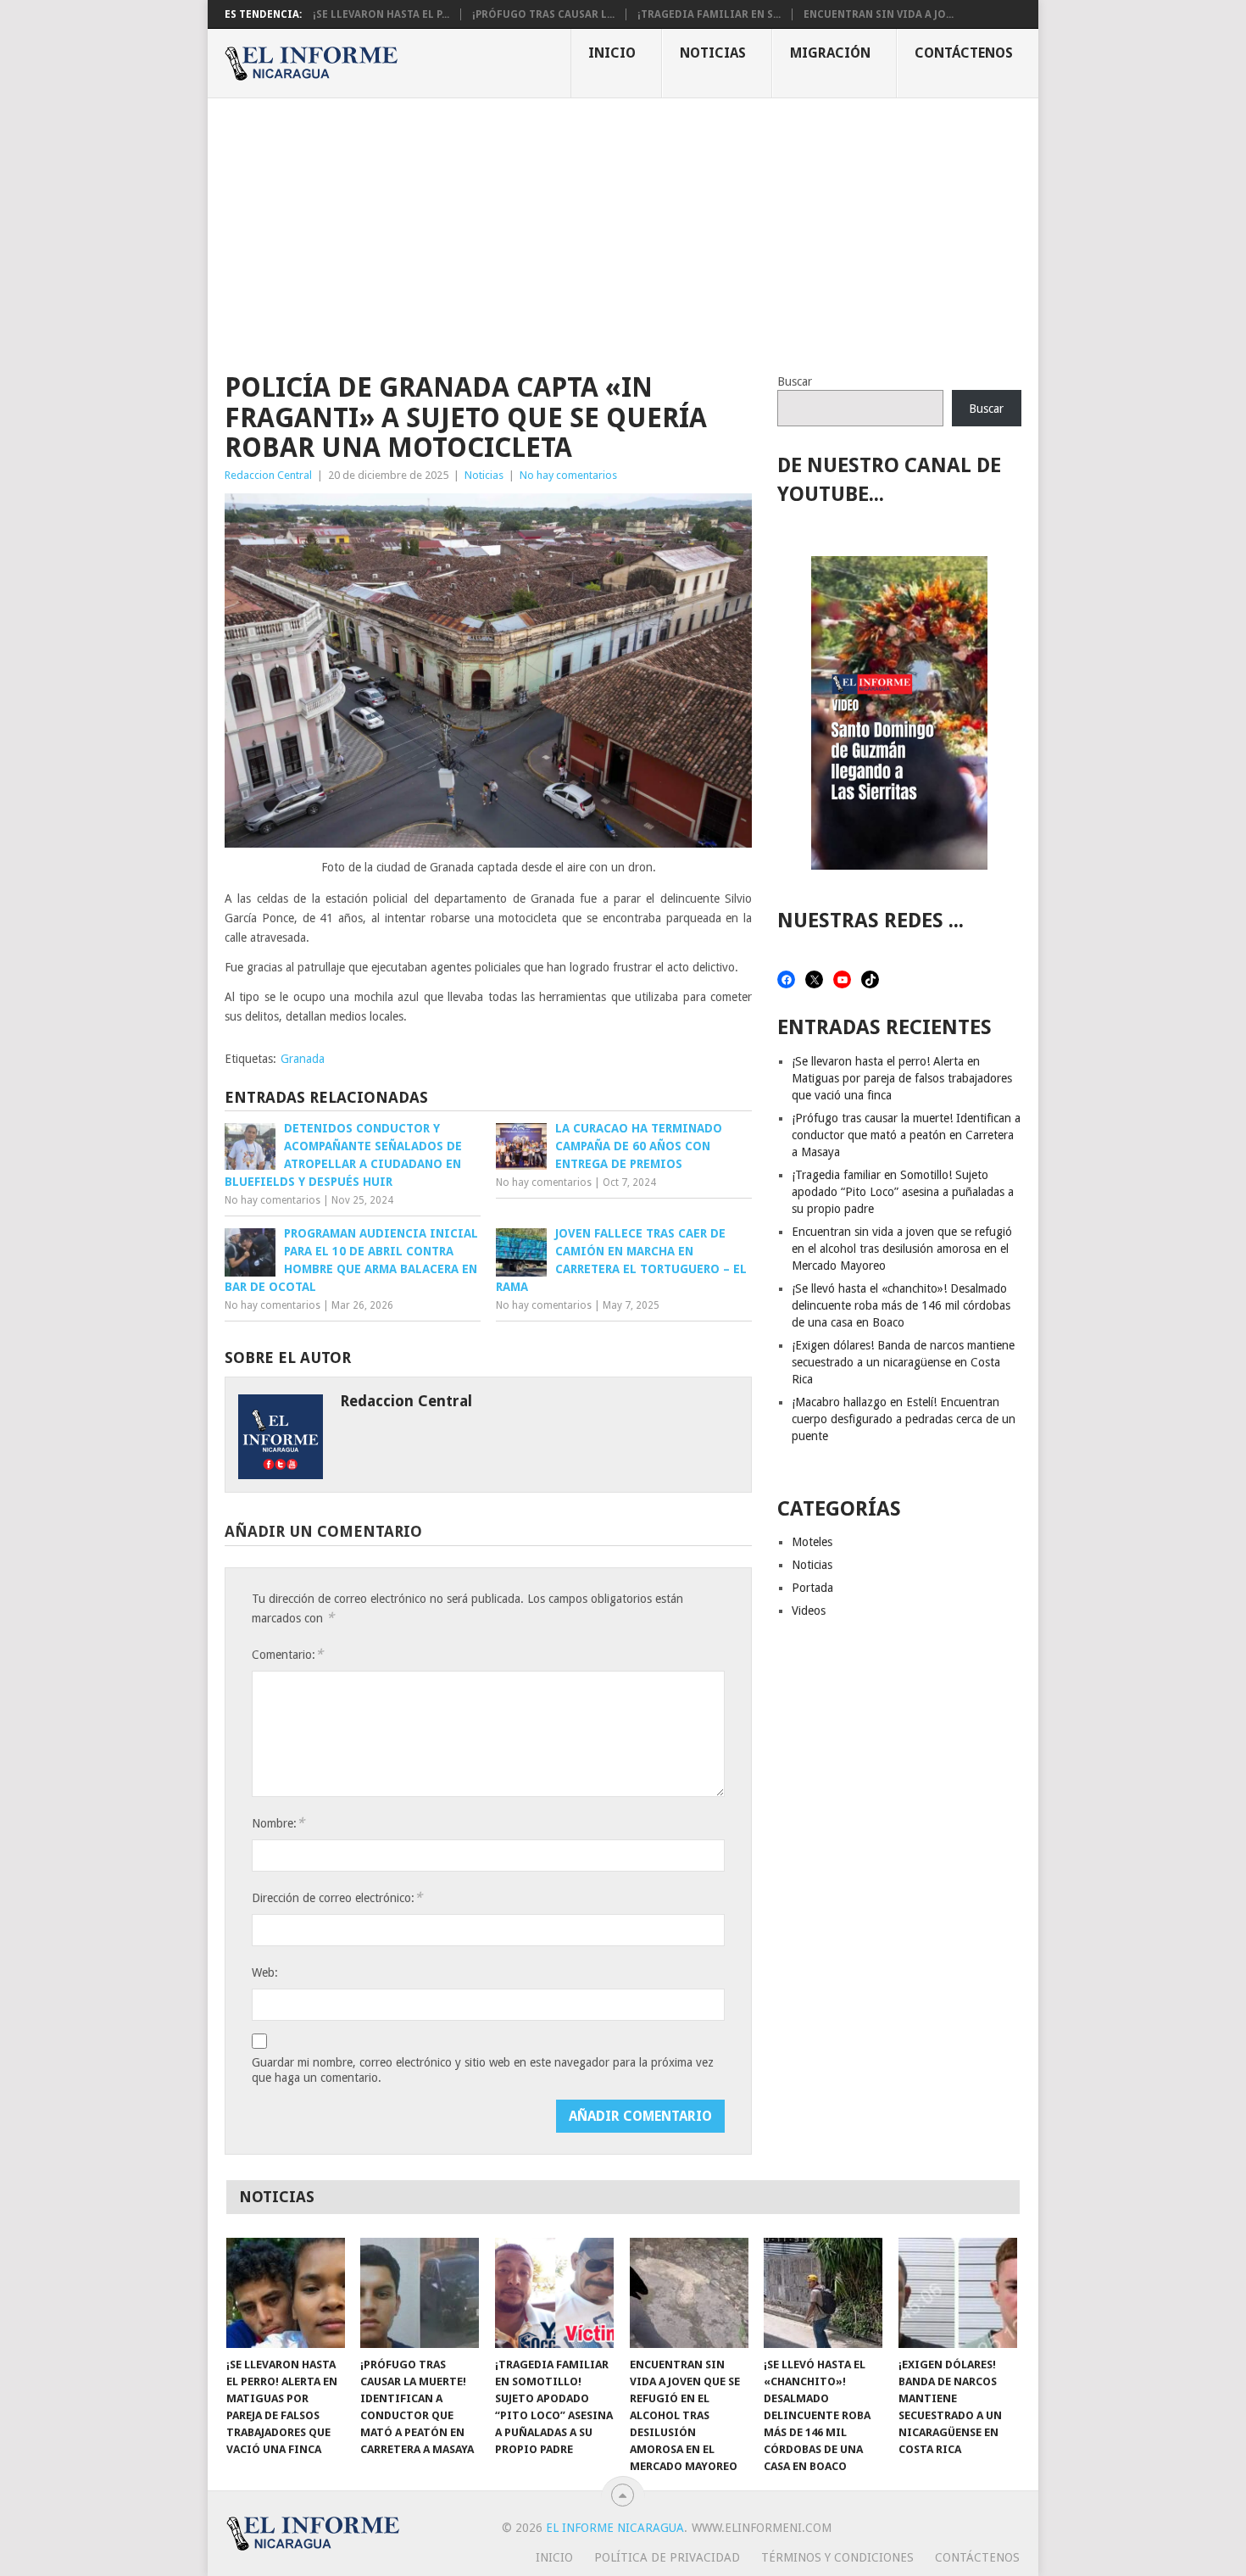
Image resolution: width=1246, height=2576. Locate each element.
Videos (809, 1611)
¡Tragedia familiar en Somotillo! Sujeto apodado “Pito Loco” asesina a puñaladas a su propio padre (903, 1192)
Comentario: (287, 1654)
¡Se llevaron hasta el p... (381, 14)
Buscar (795, 381)
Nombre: (278, 1823)
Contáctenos (964, 53)
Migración (830, 53)
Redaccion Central (268, 475)
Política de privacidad (667, 2557)
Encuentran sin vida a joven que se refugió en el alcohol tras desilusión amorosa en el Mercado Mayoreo (902, 1249)
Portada (812, 1588)
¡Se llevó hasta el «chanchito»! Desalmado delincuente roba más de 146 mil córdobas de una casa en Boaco (901, 1305)
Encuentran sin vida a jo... (879, 14)
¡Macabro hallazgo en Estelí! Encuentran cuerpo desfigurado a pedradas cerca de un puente (904, 1419)
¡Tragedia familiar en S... (709, 14)
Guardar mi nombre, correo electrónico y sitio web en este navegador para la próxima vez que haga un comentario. (483, 2070)
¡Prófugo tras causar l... (543, 14)
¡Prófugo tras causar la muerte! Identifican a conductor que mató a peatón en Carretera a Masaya (906, 1135)
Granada (303, 1059)
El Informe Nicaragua (615, 2528)
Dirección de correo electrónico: (337, 1897)
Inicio (612, 53)
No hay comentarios (568, 475)
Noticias (713, 53)
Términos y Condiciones (837, 2557)
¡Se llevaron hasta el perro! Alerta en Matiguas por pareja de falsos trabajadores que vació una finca (902, 1078)
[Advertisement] (623, 225)
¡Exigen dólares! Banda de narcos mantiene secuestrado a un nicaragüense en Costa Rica (903, 1362)
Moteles (812, 1542)
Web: (265, 1972)
